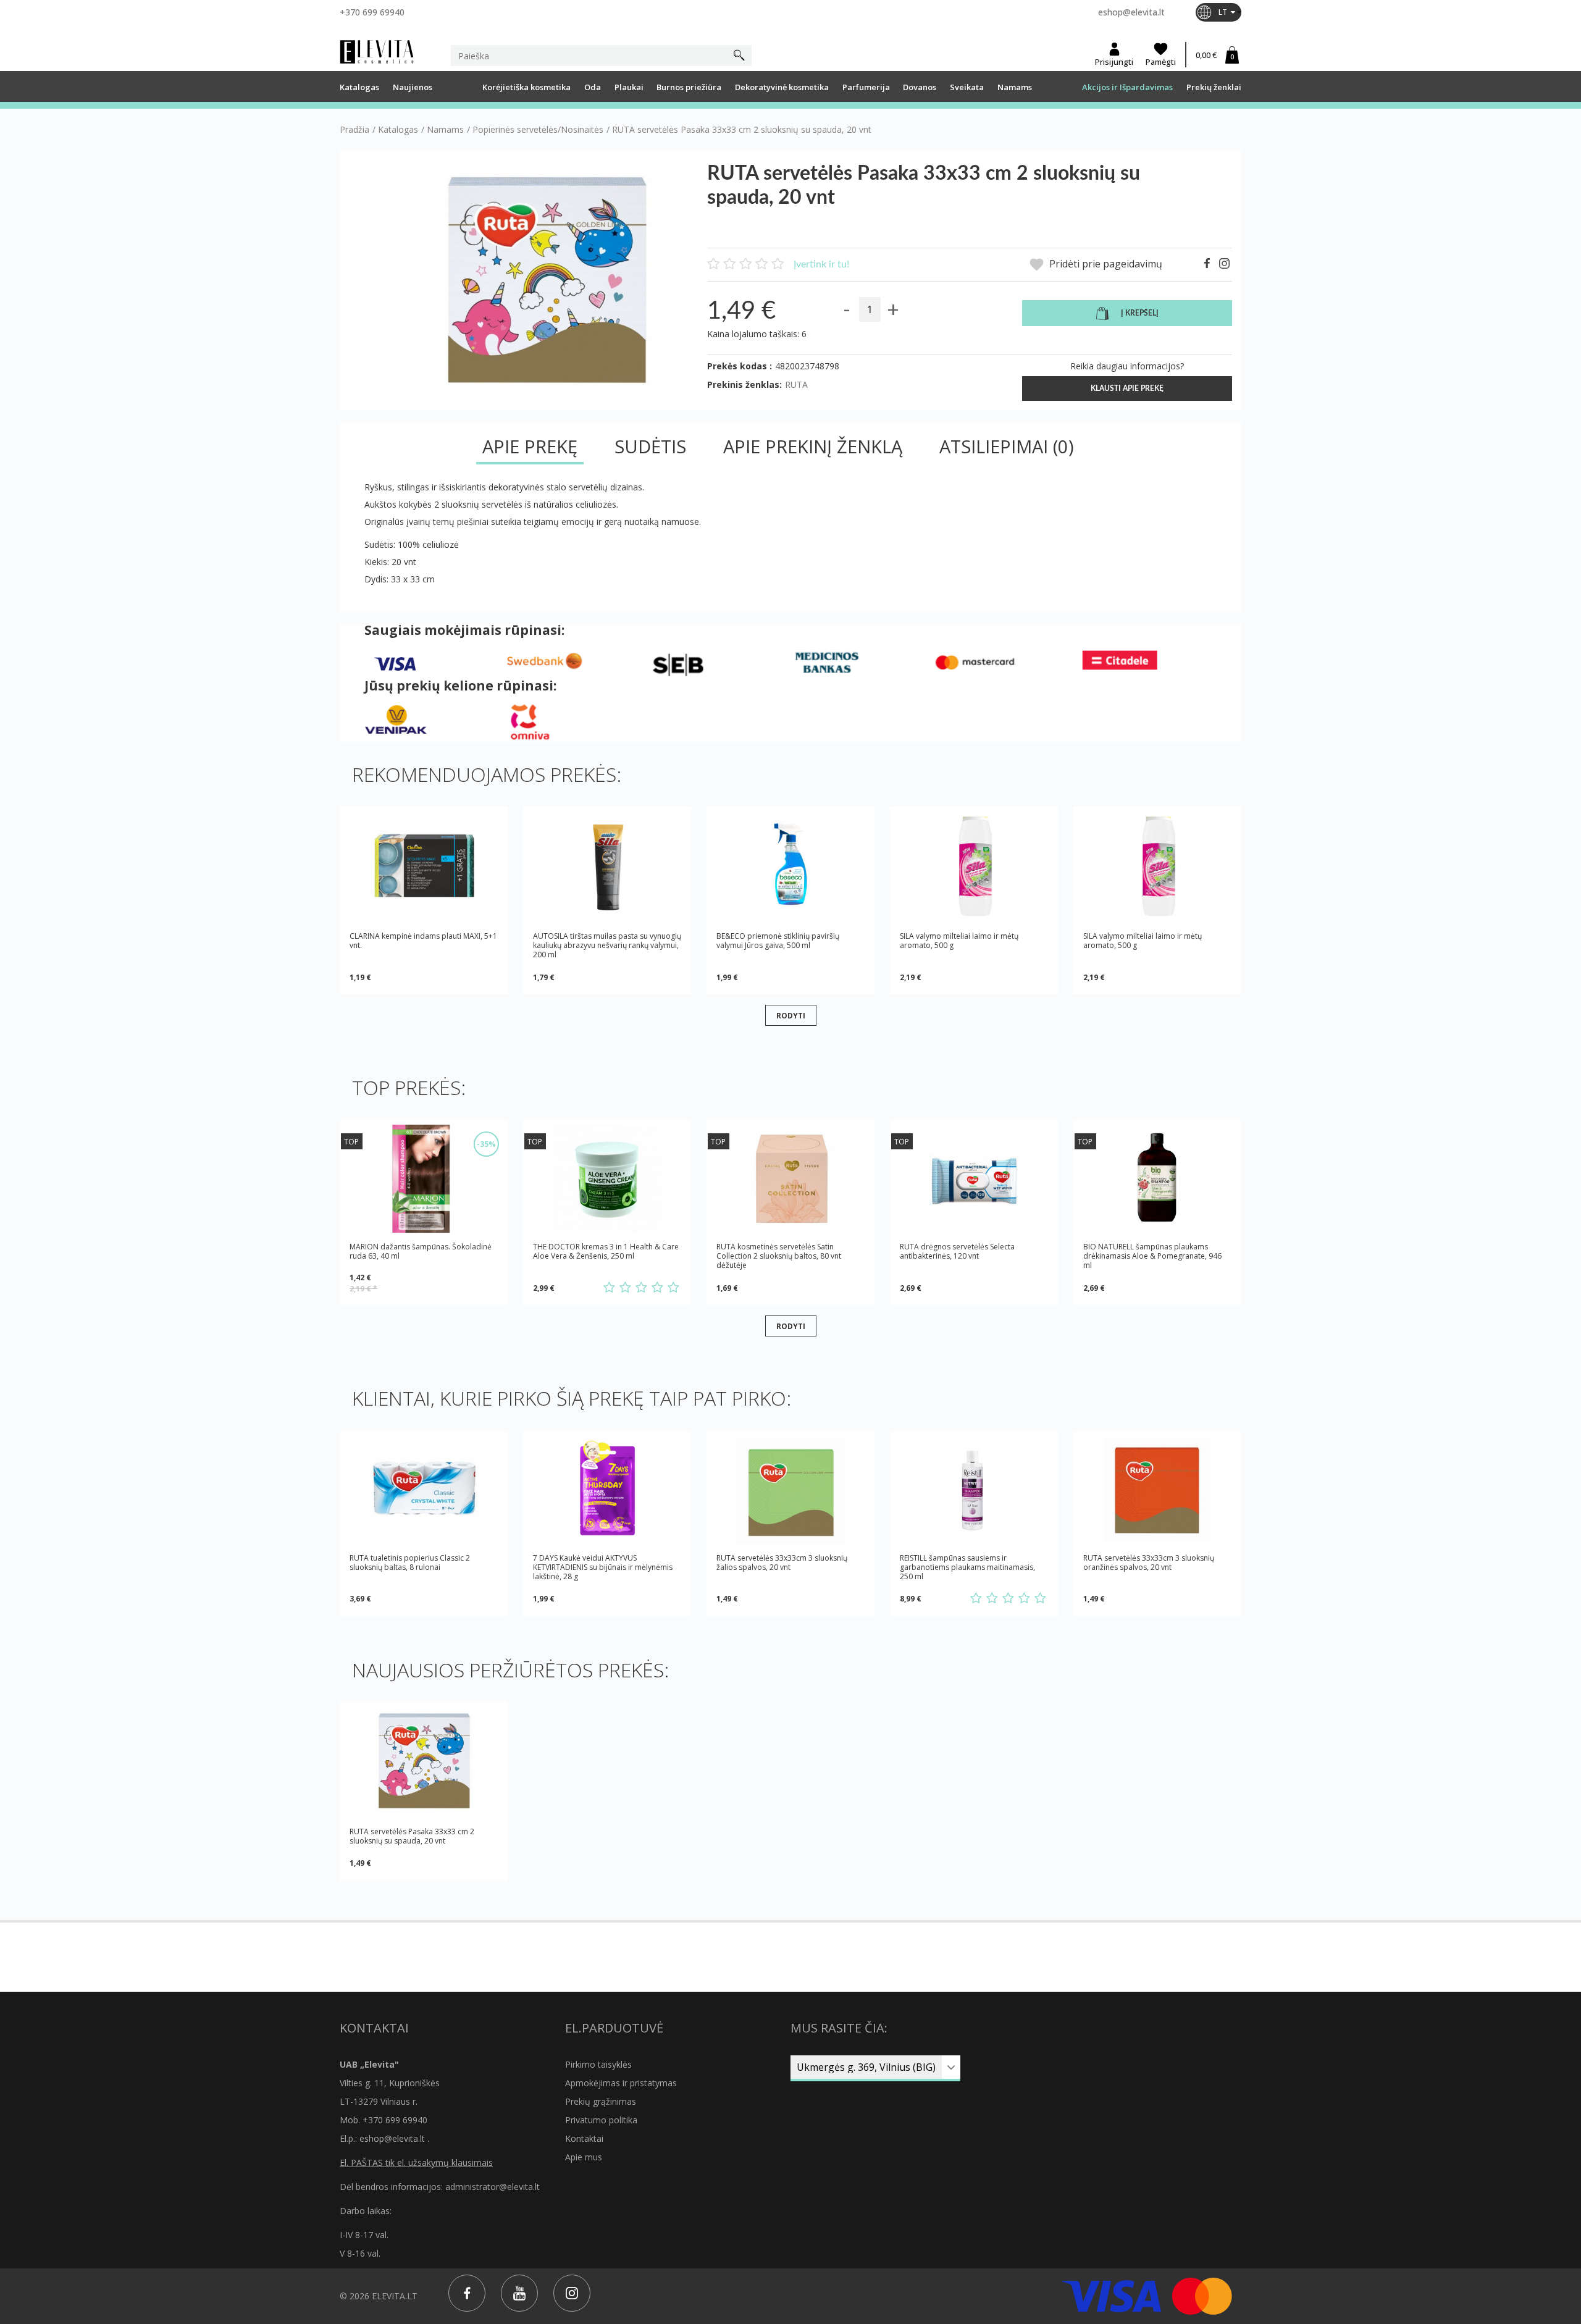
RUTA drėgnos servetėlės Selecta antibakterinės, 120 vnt (957, 1252)
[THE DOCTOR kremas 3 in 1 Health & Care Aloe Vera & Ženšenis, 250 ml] (607, 1179)
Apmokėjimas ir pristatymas (621, 2083)
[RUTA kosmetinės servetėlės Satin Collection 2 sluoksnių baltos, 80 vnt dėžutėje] (790, 1179)
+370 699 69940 (372, 12)
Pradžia (354, 130)
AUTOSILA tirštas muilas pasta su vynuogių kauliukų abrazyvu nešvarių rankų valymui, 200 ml (607, 945)
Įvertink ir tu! (821, 264)
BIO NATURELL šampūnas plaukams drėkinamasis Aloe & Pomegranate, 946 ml (1152, 1256)
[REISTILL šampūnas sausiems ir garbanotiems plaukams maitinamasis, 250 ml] (974, 1490)
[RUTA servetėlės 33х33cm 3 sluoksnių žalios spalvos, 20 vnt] (790, 1490)
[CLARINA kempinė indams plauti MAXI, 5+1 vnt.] (424, 866)
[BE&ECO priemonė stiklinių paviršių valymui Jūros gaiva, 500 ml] (790, 866)
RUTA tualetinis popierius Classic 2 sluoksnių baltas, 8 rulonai (410, 1563)
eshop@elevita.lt (1131, 12)
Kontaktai (584, 2138)
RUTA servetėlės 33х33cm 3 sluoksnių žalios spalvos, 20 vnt (782, 1563)
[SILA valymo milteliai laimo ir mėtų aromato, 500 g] (974, 866)
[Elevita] (377, 52)
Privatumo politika (601, 2120)
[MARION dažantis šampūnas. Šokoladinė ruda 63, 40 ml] (424, 1179)
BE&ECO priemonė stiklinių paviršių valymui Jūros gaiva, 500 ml (778, 941)
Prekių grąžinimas (601, 2101)
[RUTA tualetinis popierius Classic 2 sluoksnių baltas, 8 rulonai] (424, 1490)
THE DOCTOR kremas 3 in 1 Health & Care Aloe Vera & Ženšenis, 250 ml (606, 1252)
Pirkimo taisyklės (598, 2064)
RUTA (796, 384)
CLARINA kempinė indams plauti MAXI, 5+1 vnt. (423, 941)
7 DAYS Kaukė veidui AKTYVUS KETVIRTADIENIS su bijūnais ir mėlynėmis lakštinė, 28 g (603, 1567)
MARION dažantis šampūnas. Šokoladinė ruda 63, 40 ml (421, 1252)
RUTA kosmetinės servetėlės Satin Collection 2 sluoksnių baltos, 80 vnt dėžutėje (779, 1256)
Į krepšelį (1140, 313)
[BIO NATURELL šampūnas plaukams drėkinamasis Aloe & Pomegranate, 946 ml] (1157, 1179)
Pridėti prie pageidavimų (1105, 264)
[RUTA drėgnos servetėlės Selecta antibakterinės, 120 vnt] (974, 1179)
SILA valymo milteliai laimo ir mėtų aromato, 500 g (959, 941)
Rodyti (791, 1015)
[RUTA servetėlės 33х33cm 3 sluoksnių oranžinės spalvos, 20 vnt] (1157, 1490)
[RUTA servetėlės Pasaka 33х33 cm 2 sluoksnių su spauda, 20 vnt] (424, 1761)
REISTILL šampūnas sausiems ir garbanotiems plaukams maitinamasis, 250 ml (967, 1567)
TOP (351, 1142)
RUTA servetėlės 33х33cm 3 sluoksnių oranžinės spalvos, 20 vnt (1149, 1563)
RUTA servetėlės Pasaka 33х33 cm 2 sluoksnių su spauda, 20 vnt (412, 1836)
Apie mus (584, 2157)
